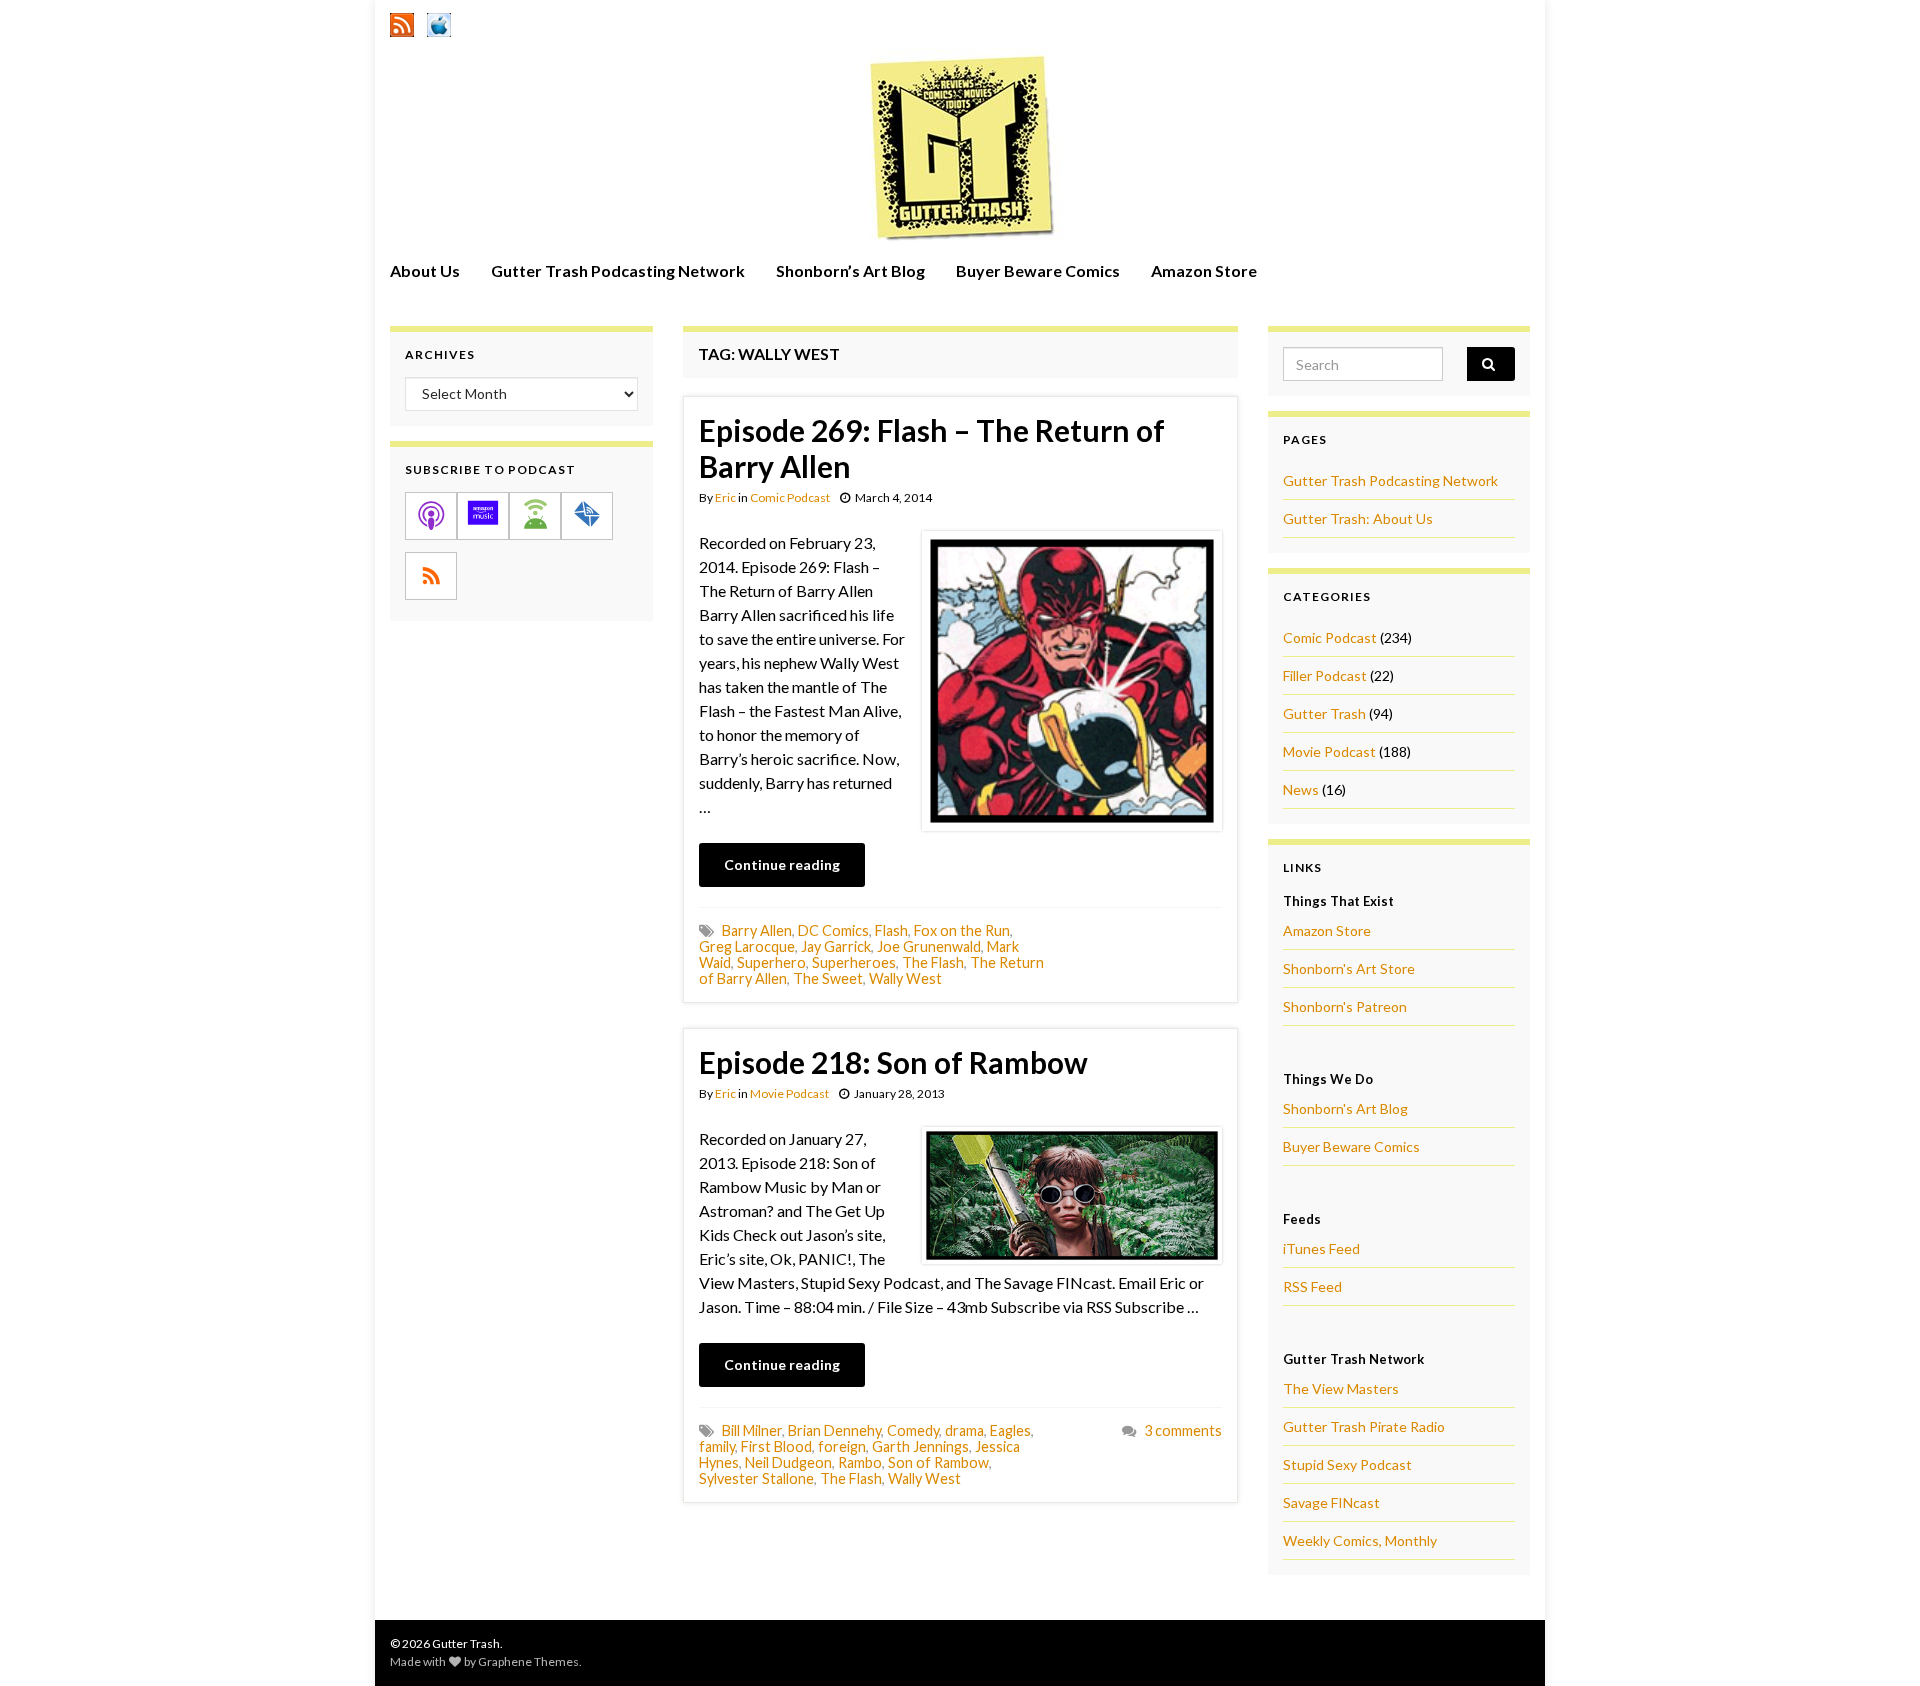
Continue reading (782, 864)
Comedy (913, 1430)
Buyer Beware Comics (1038, 270)
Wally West (905, 978)
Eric (725, 497)
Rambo (860, 1462)
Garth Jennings (920, 1446)
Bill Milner (752, 1430)
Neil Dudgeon (788, 1462)
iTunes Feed (1321, 1248)
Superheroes (854, 962)
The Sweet (828, 978)
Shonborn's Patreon (1345, 1006)
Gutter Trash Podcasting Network (618, 270)
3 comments (1183, 1430)
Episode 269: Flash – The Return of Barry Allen (932, 448)
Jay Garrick (836, 946)
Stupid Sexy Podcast (1347, 1464)
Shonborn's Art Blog (1345, 1108)
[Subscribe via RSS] (431, 576)
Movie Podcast (789, 1093)
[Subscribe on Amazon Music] (483, 516)
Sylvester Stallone (756, 1478)
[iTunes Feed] (439, 21)
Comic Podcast (790, 497)
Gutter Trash (1324, 713)
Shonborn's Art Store (1349, 968)
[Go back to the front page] (960, 147)
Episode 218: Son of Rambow (893, 1062)
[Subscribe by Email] (587, 516)
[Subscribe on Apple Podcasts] (431, 516)
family (717, 1446)
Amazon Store (1204, 270)
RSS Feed (1312, 1286)
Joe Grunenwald (929, 946)
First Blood (776, 1446)
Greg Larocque (747, 946)
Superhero (771, 962)
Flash (891, 930)
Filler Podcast (1325, 675)
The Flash (933, 962)
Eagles (1010, 1430)
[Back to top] (1875, 1641)
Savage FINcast (1331, 1502)
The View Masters (1341, 1388)
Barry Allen (757, 930)
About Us (425, 270)
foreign (842, 1446)
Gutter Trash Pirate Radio (1364, 1426)
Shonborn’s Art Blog (850, 270)
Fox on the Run (962, 930)
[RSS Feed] (402, 21)
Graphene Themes (528, 1661)
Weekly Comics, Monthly (1360, 1540)
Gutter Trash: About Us (1358, 518)
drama (964, 1430)
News (1301, 789)
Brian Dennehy (834, 1430)
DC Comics (833, 930)
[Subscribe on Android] (535, 516)
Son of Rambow (938, 1462)
